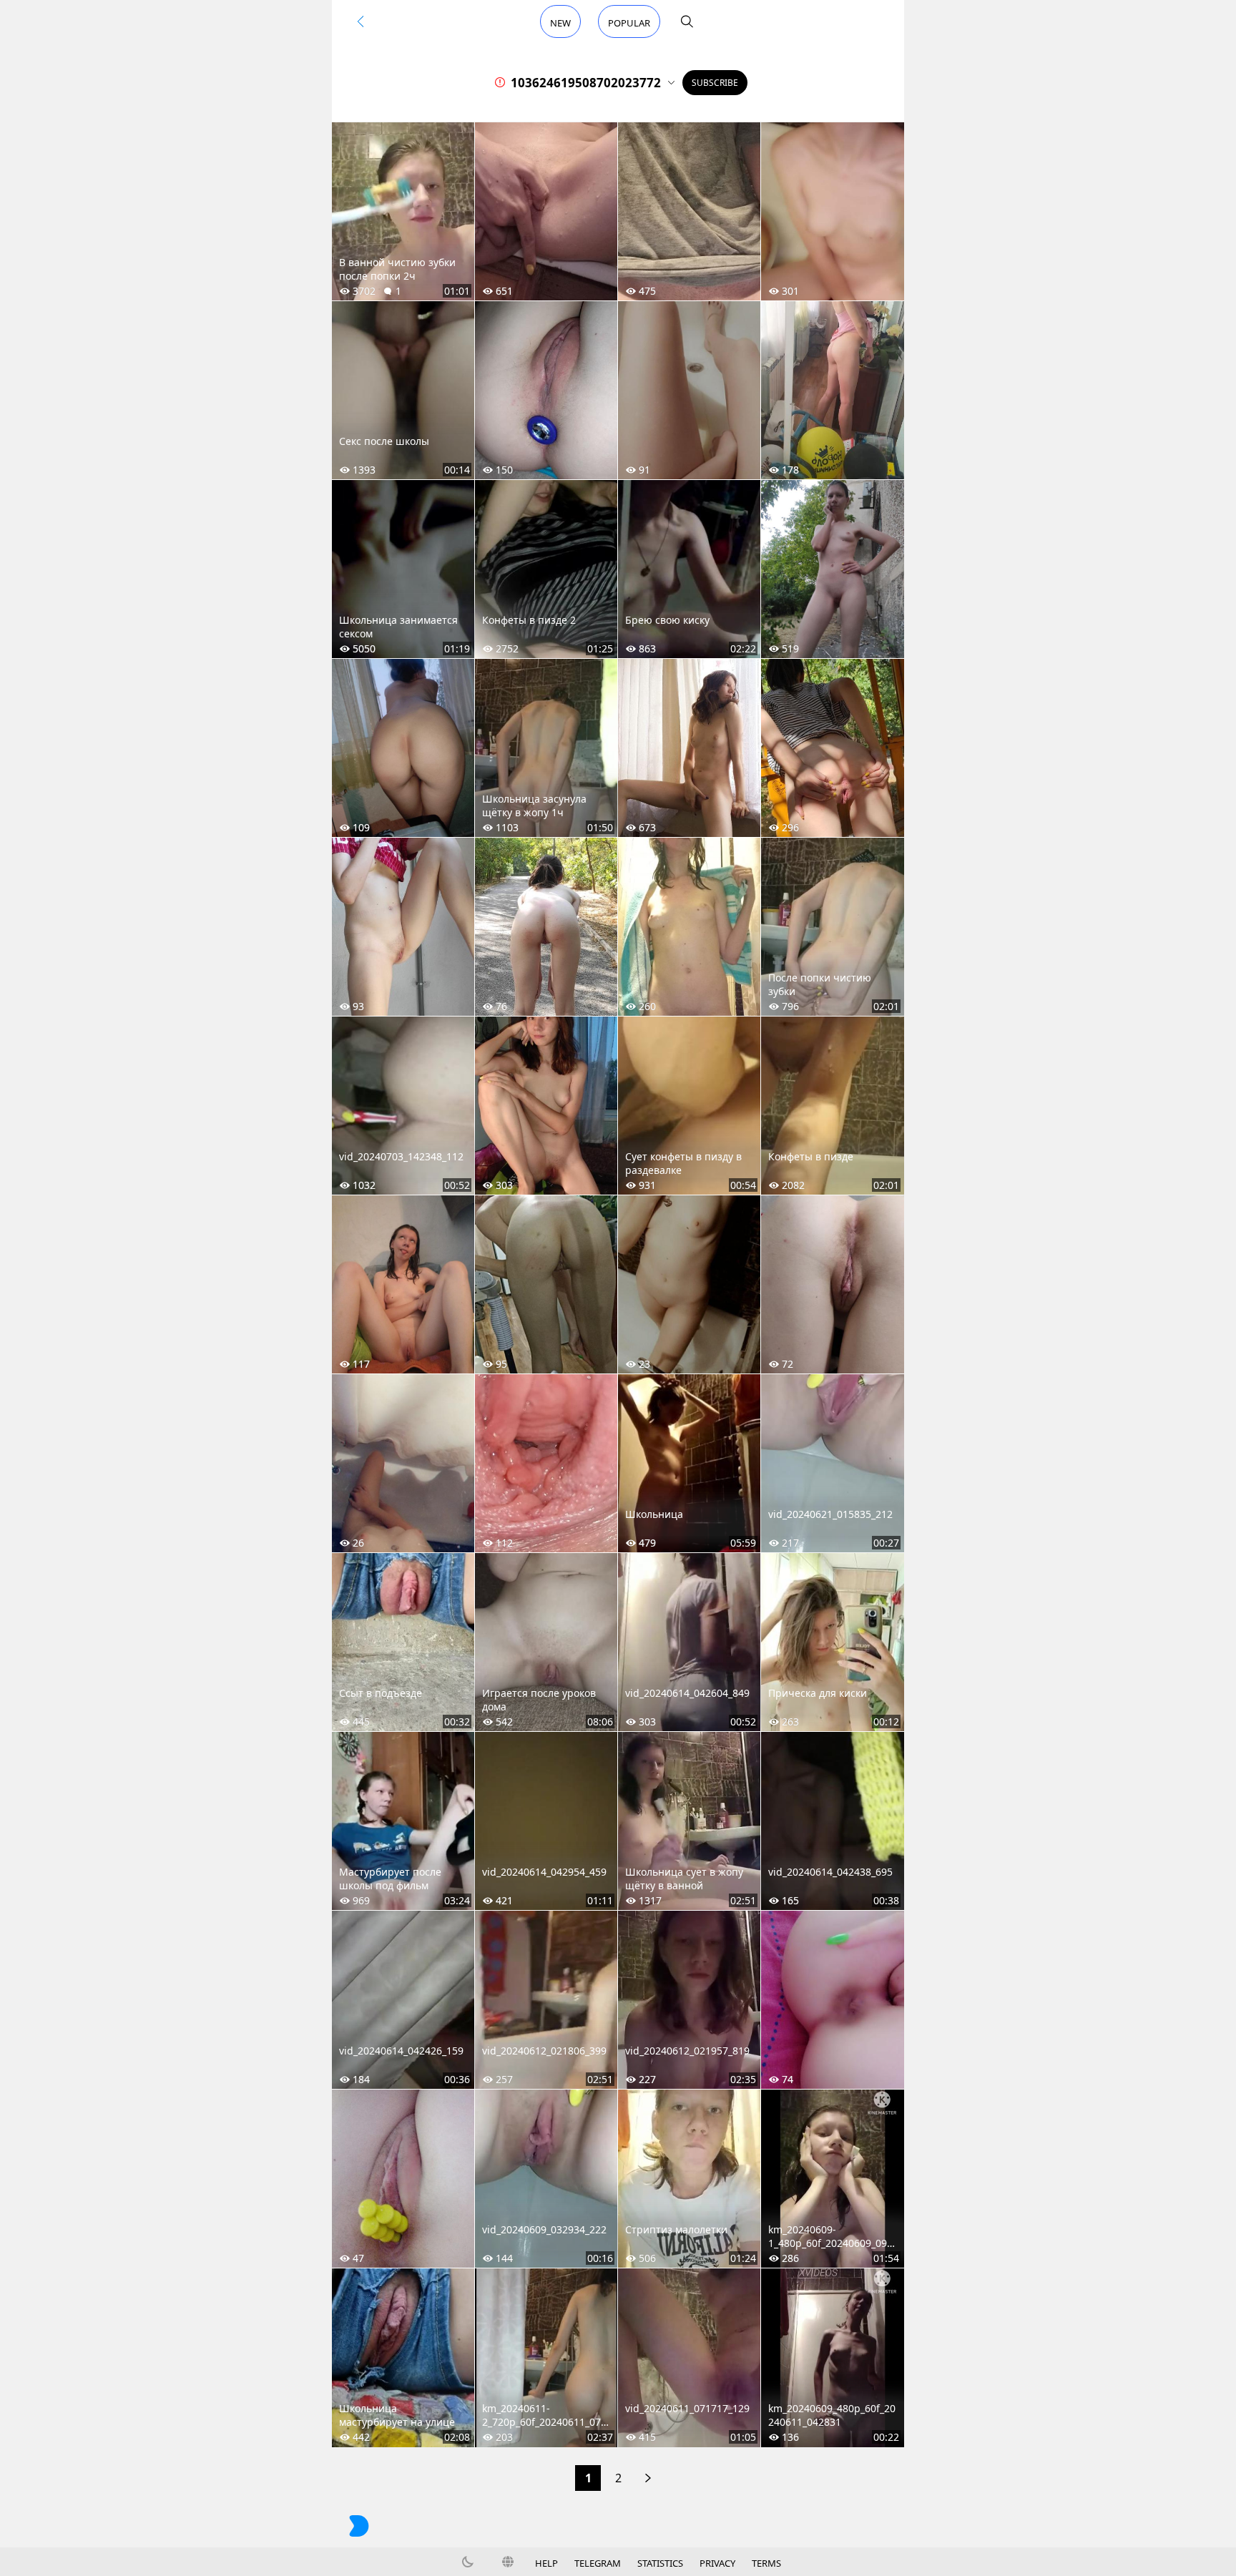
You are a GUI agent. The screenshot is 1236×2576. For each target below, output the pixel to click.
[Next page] (648, 2478)
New (560, 23)
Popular (629, 23)
